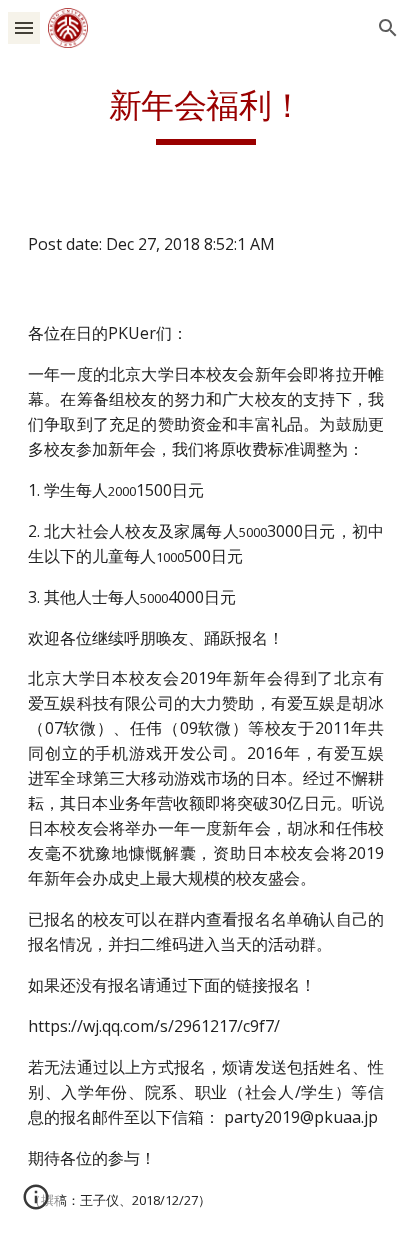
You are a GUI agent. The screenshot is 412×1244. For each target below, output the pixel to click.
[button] (24, 27)
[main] (206, 115)
